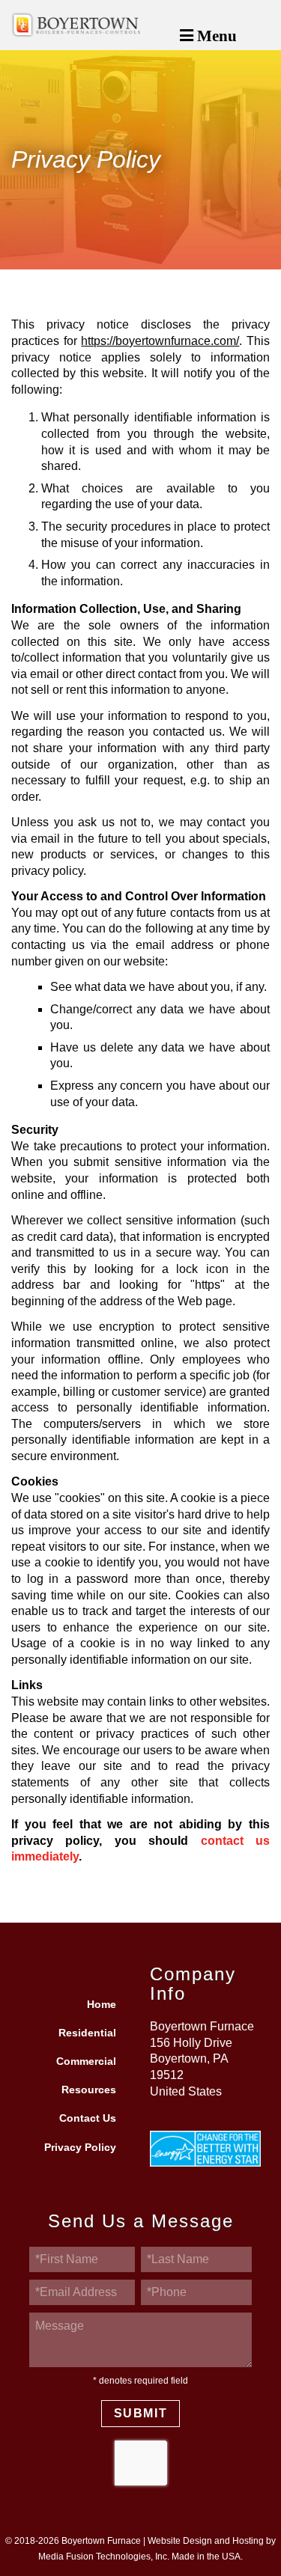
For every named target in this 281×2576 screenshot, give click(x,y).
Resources (89, 2090)
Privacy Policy (80, 2148)
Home (102, 2005)
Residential (87, 2033)
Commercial (86, 2061)
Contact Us (88, 2118)
